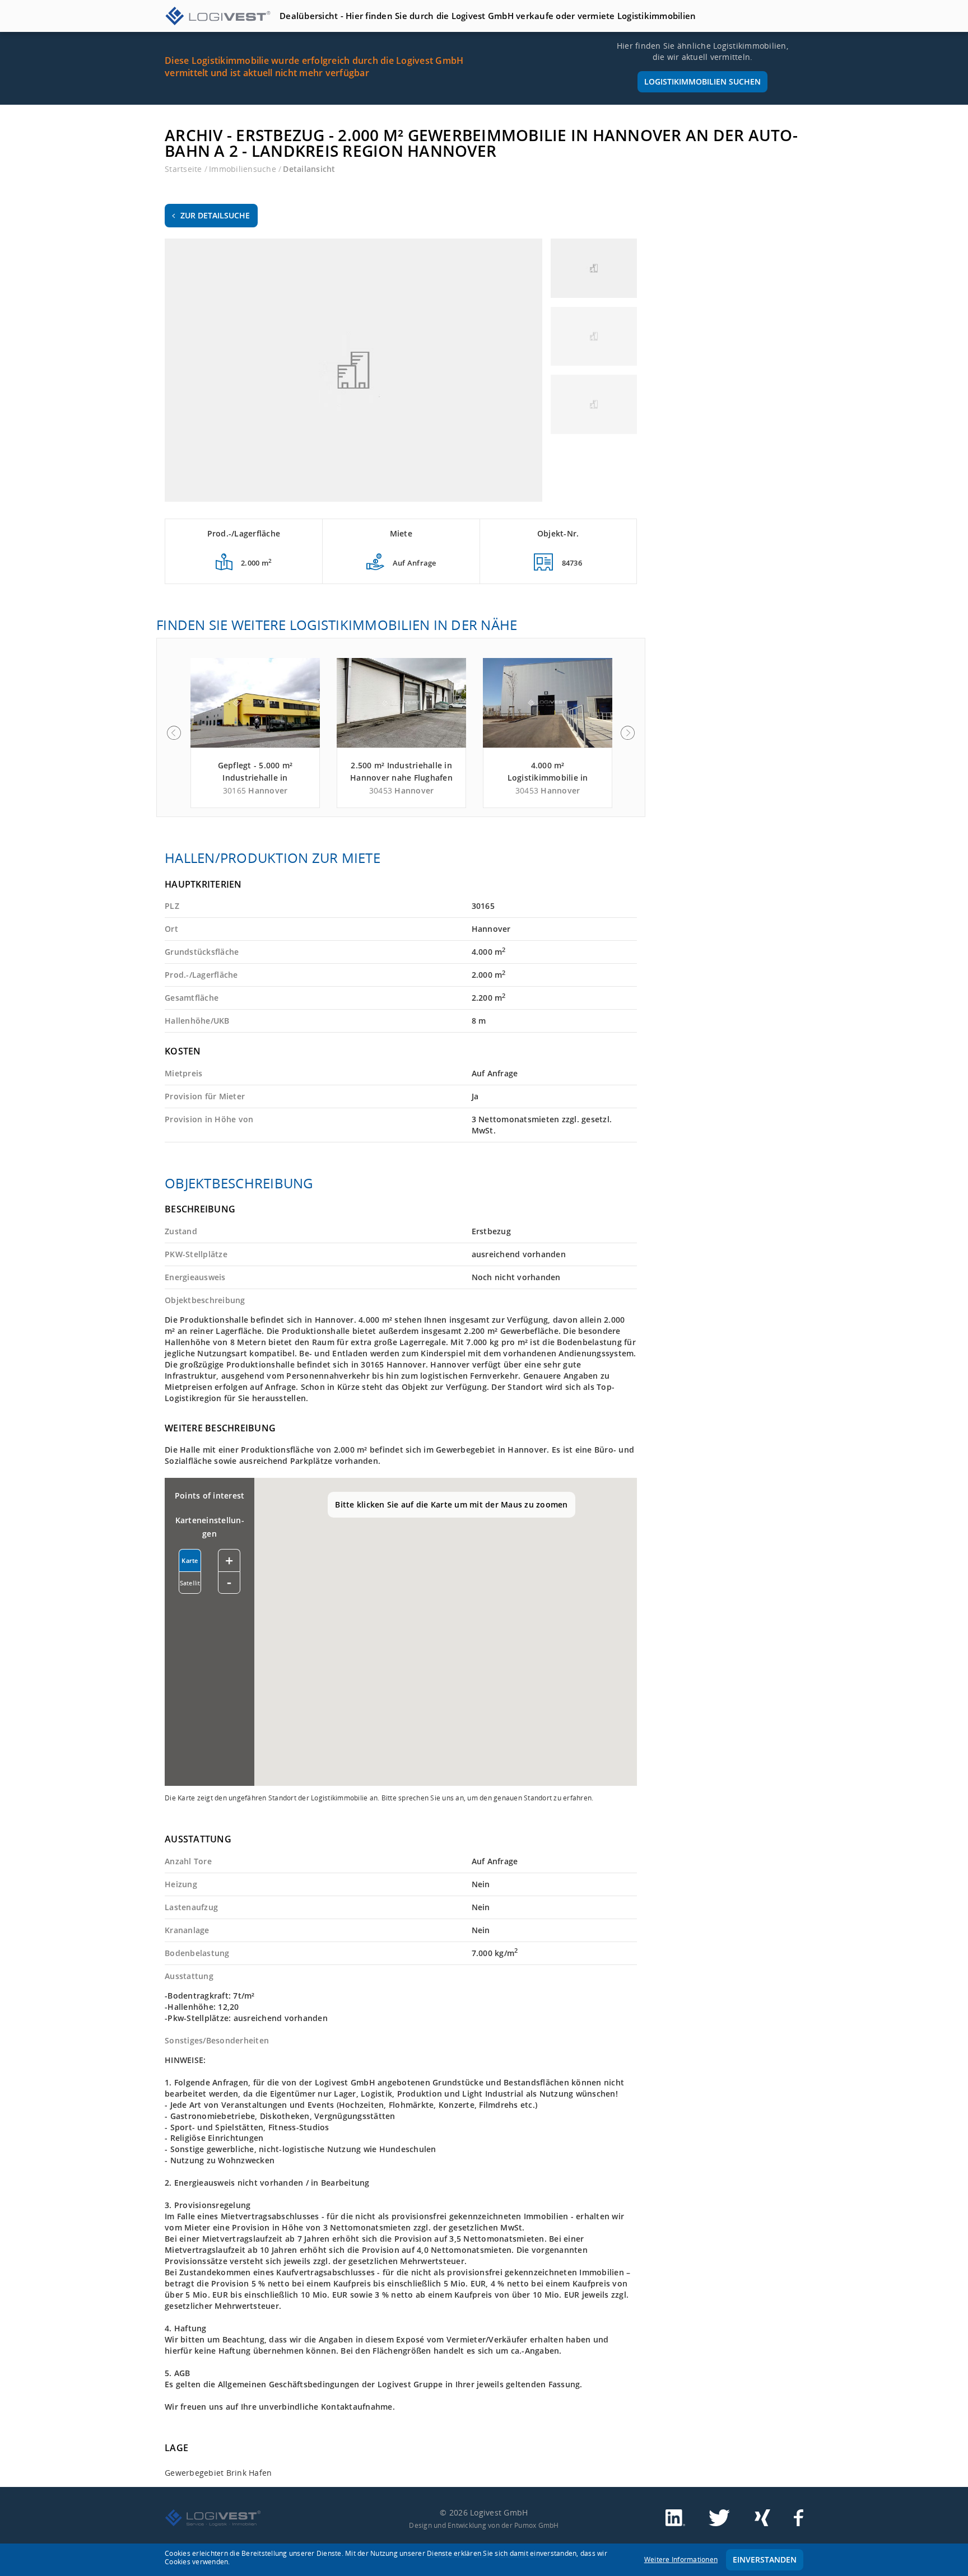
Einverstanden (765, 2559)
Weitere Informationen (681, 2559)
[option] (255, 733)
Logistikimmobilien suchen (702, 81)
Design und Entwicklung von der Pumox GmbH (484, 2525)
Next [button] (628, 733)
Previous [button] (174, 733)
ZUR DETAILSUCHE (215, 215)
